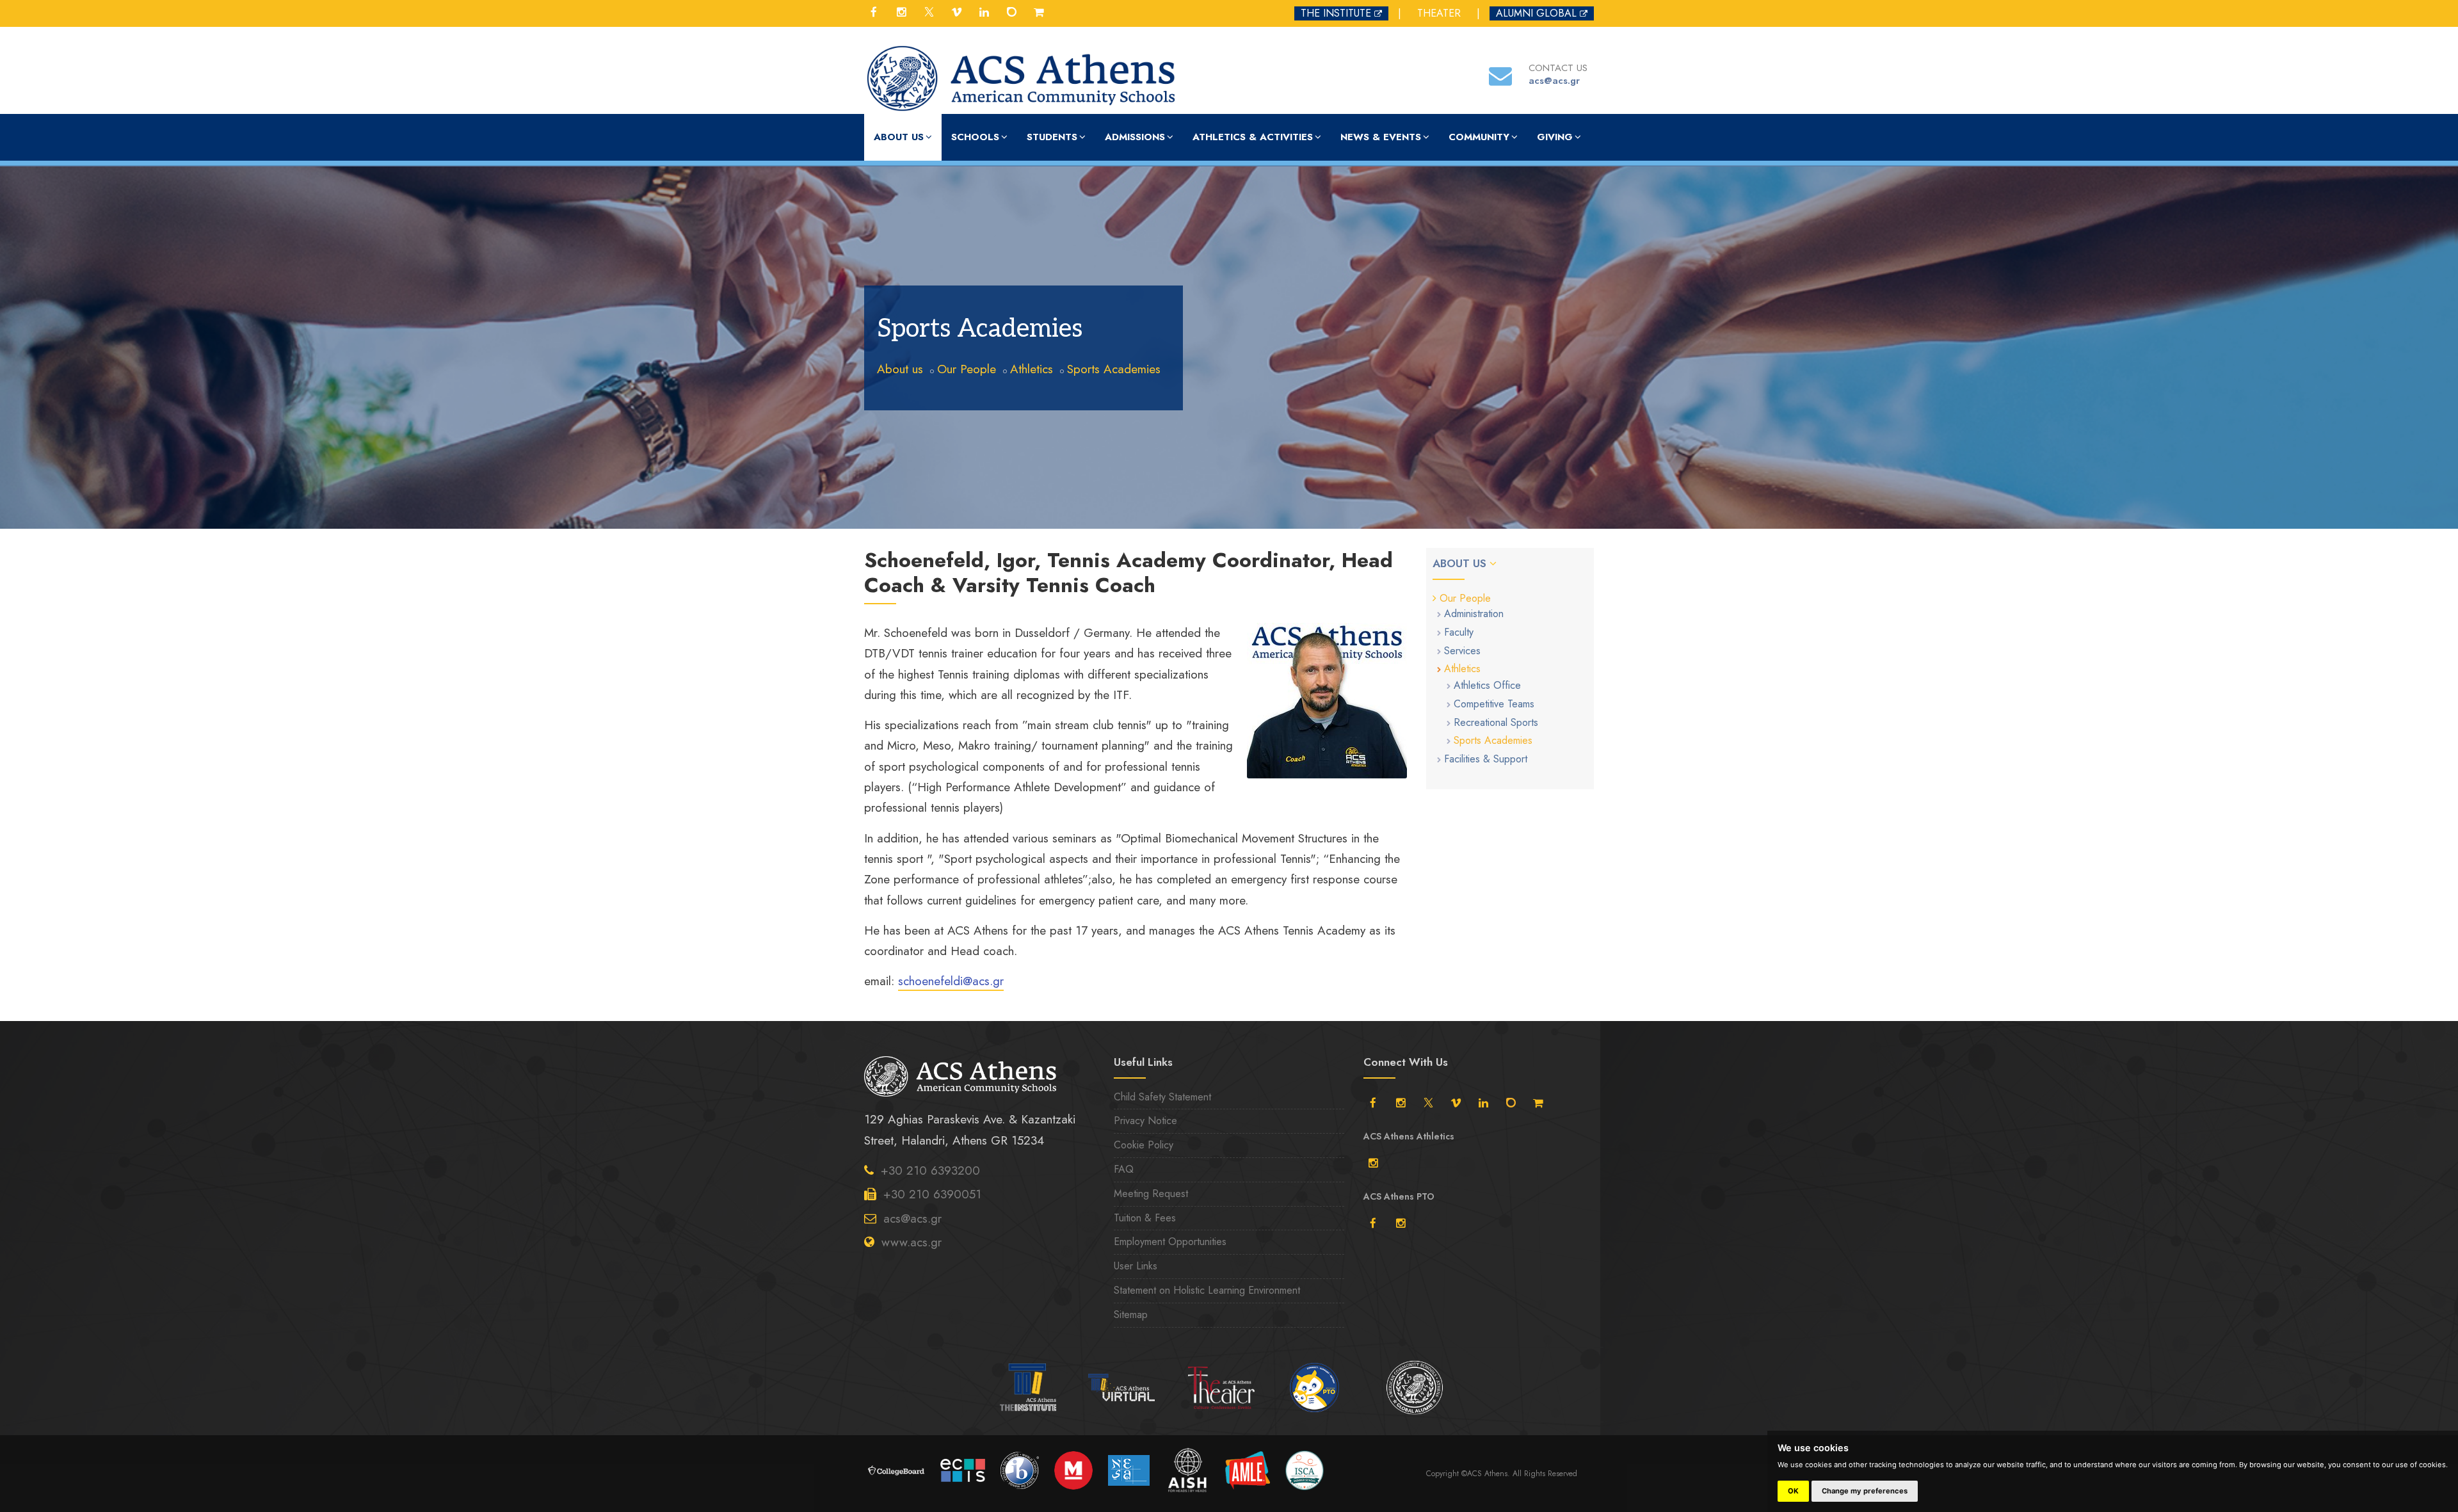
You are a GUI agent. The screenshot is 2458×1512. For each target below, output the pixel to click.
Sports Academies (1114, 369)
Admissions (1135, 137)
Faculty (1459, 632)
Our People (967, 369)
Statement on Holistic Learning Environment (1207, 1290)
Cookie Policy (1144, 1145)
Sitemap (1131, 1315)
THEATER (1439, 13)
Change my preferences (1865, 1491)
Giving (1555, 137)
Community (1479, 137)
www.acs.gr (912, 1242)
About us (899, 137)
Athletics (1032, 369)
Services (1462, 651)
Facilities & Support (1486, 759)
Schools (975, 137)
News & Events (1381, 137)
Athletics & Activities (1253, 137)
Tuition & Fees (1145, 1218)
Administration (1474, 614)
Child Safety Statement (1162, 1097)
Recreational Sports (1496, 722)
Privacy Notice (1145, 1121)
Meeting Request (1151, 1194)
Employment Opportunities (1170, 1242)
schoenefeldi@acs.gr (951, 981)
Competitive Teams (1494, 704)
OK (1793, 1491)
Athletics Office (1487, 685)
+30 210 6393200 (930, 1170)
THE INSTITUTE (1336, 13)
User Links (1136, 1266)
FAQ (1124, 1169)
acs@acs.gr (912, 1218)
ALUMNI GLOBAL (1536, 13)
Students (1052, 137)
